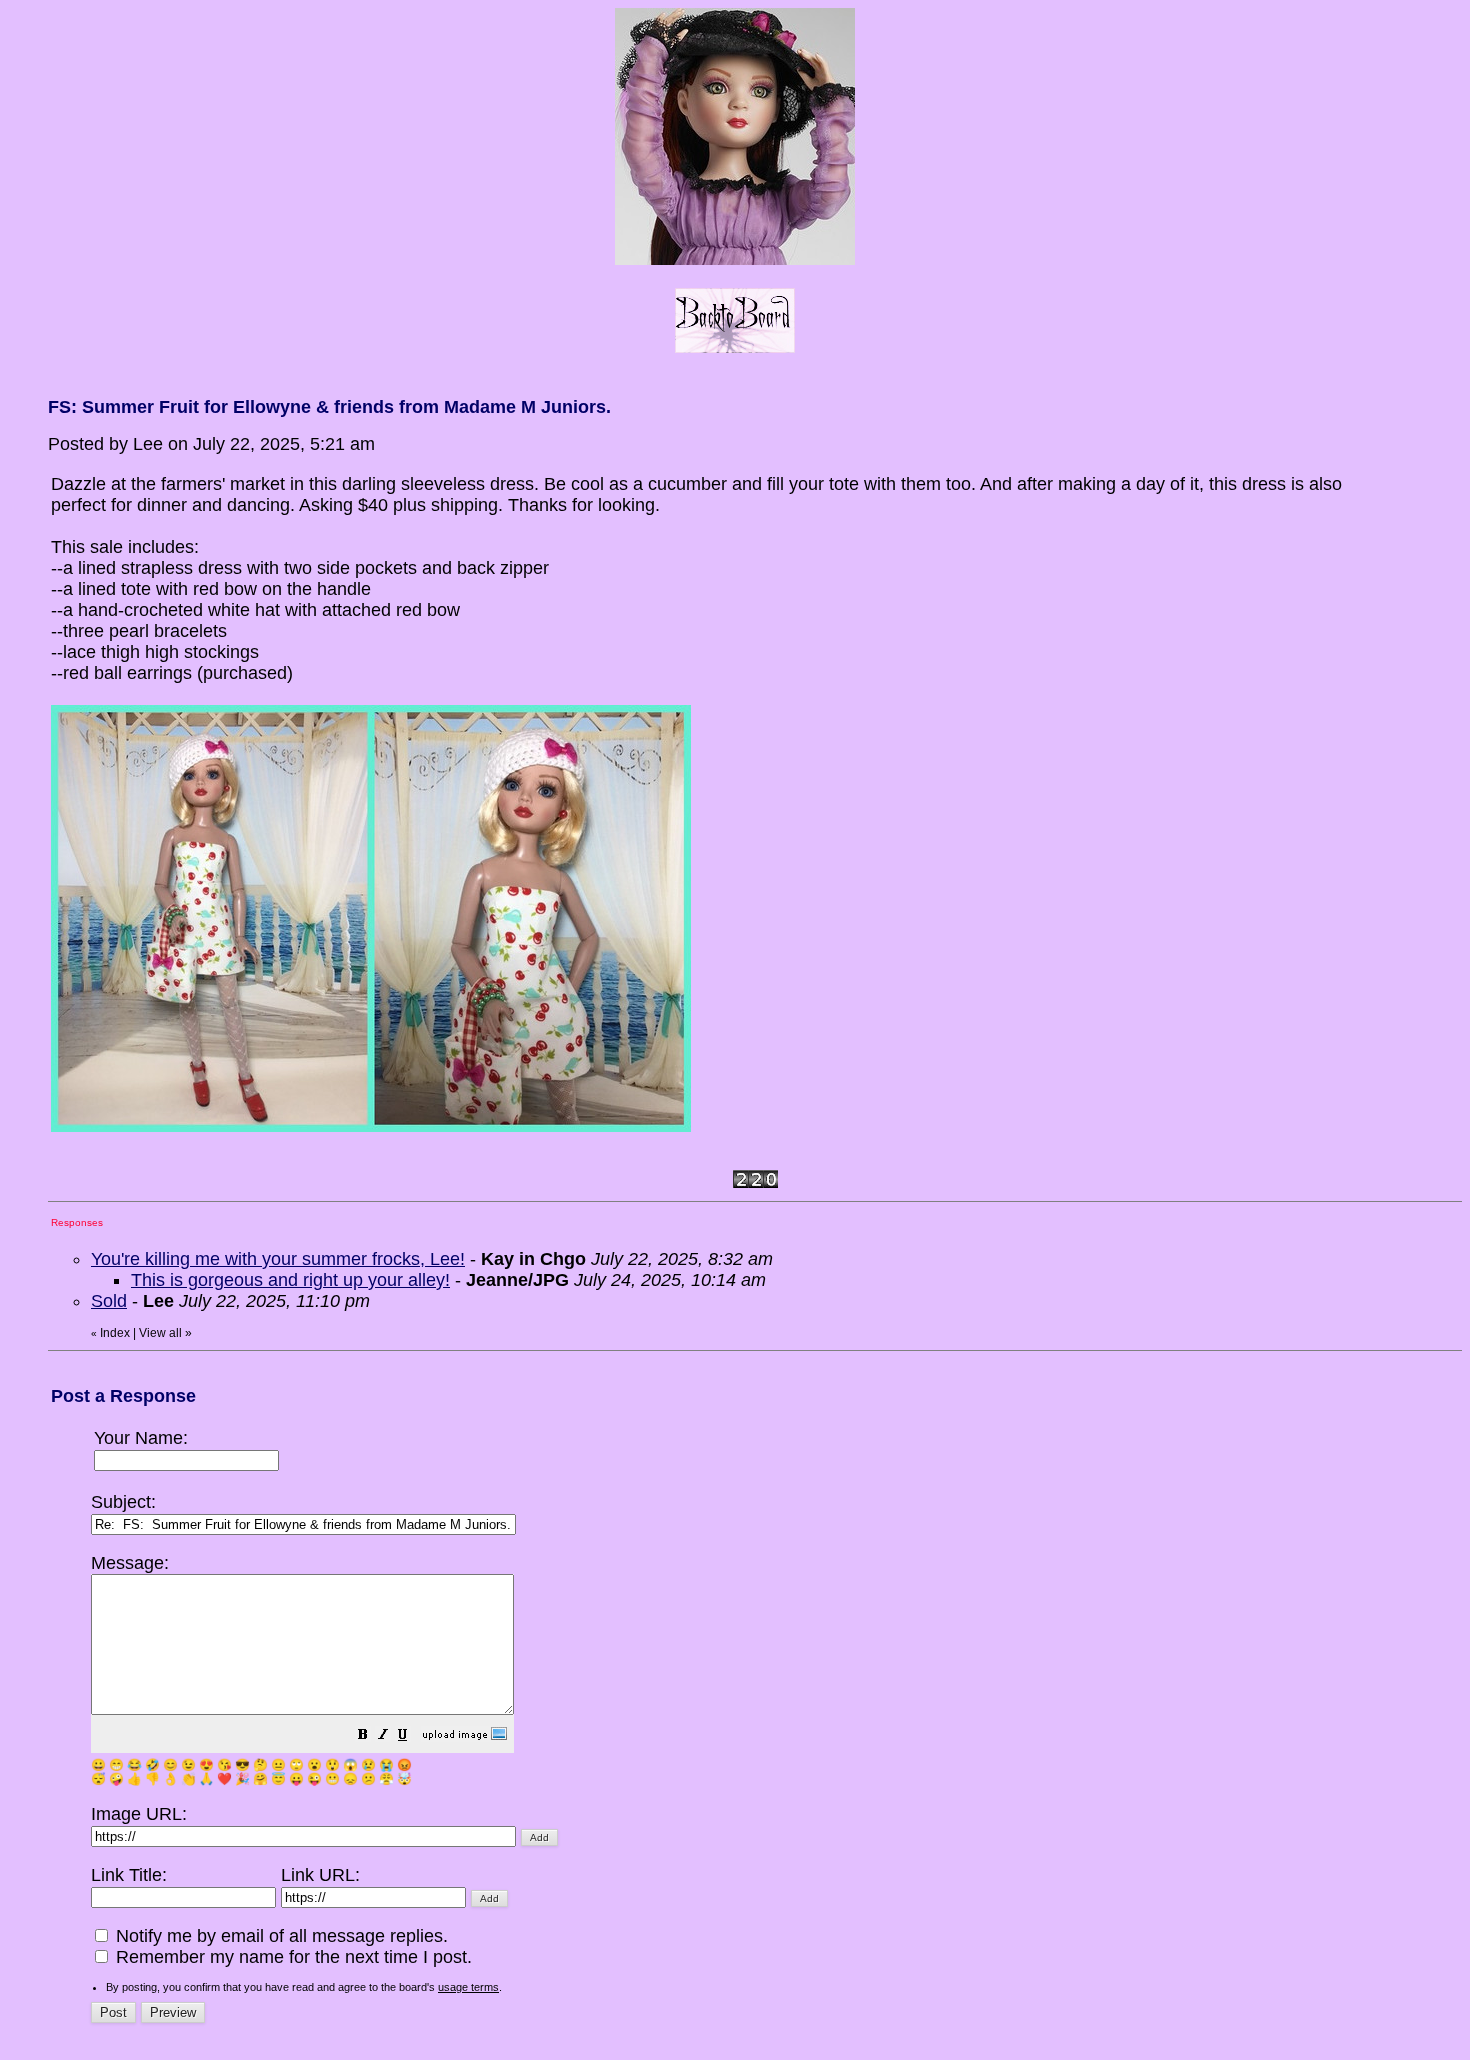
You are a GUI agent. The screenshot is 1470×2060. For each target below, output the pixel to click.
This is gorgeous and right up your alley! (290, 1280)
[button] (363, 1736)
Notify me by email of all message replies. (279, 1936)
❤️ (224, 1779)
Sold (109, 1301)
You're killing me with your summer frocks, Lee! (278, 1259)
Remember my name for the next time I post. (291, 1957)
